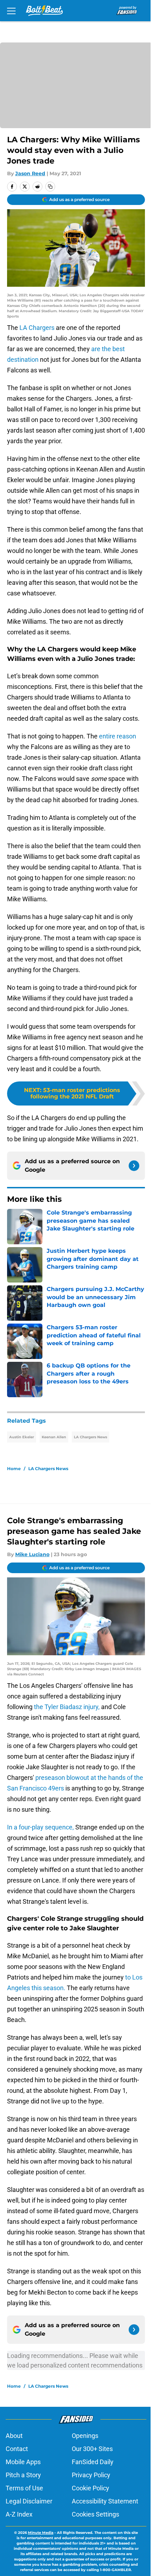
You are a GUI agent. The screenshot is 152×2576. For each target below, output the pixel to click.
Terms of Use (24, 2488)
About (14, 2436)
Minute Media (41, 2533)
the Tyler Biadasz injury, (67, 1707)
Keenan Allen (54, 1437)
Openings (85, 2436)
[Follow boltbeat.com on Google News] (134, 1166)
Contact (17, 2449)
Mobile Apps (23, 2462)
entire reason (117, 736)
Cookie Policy (90, 2488)
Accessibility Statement (105, 2501)
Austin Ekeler (22, 1437)
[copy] (50, 187)
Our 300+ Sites (92, 2449)
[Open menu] (11, 11)
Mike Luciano (32, 1554)
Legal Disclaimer (29, 2501)
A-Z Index (19, 2514)
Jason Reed (30, 173)
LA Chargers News (90, 1437)
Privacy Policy (91, 2475)
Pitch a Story (23, 2475)
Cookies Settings (95, 2514)
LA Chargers (36, 328)
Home (14, 1469)
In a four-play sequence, (40, 1827)
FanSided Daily (93, 2462)
